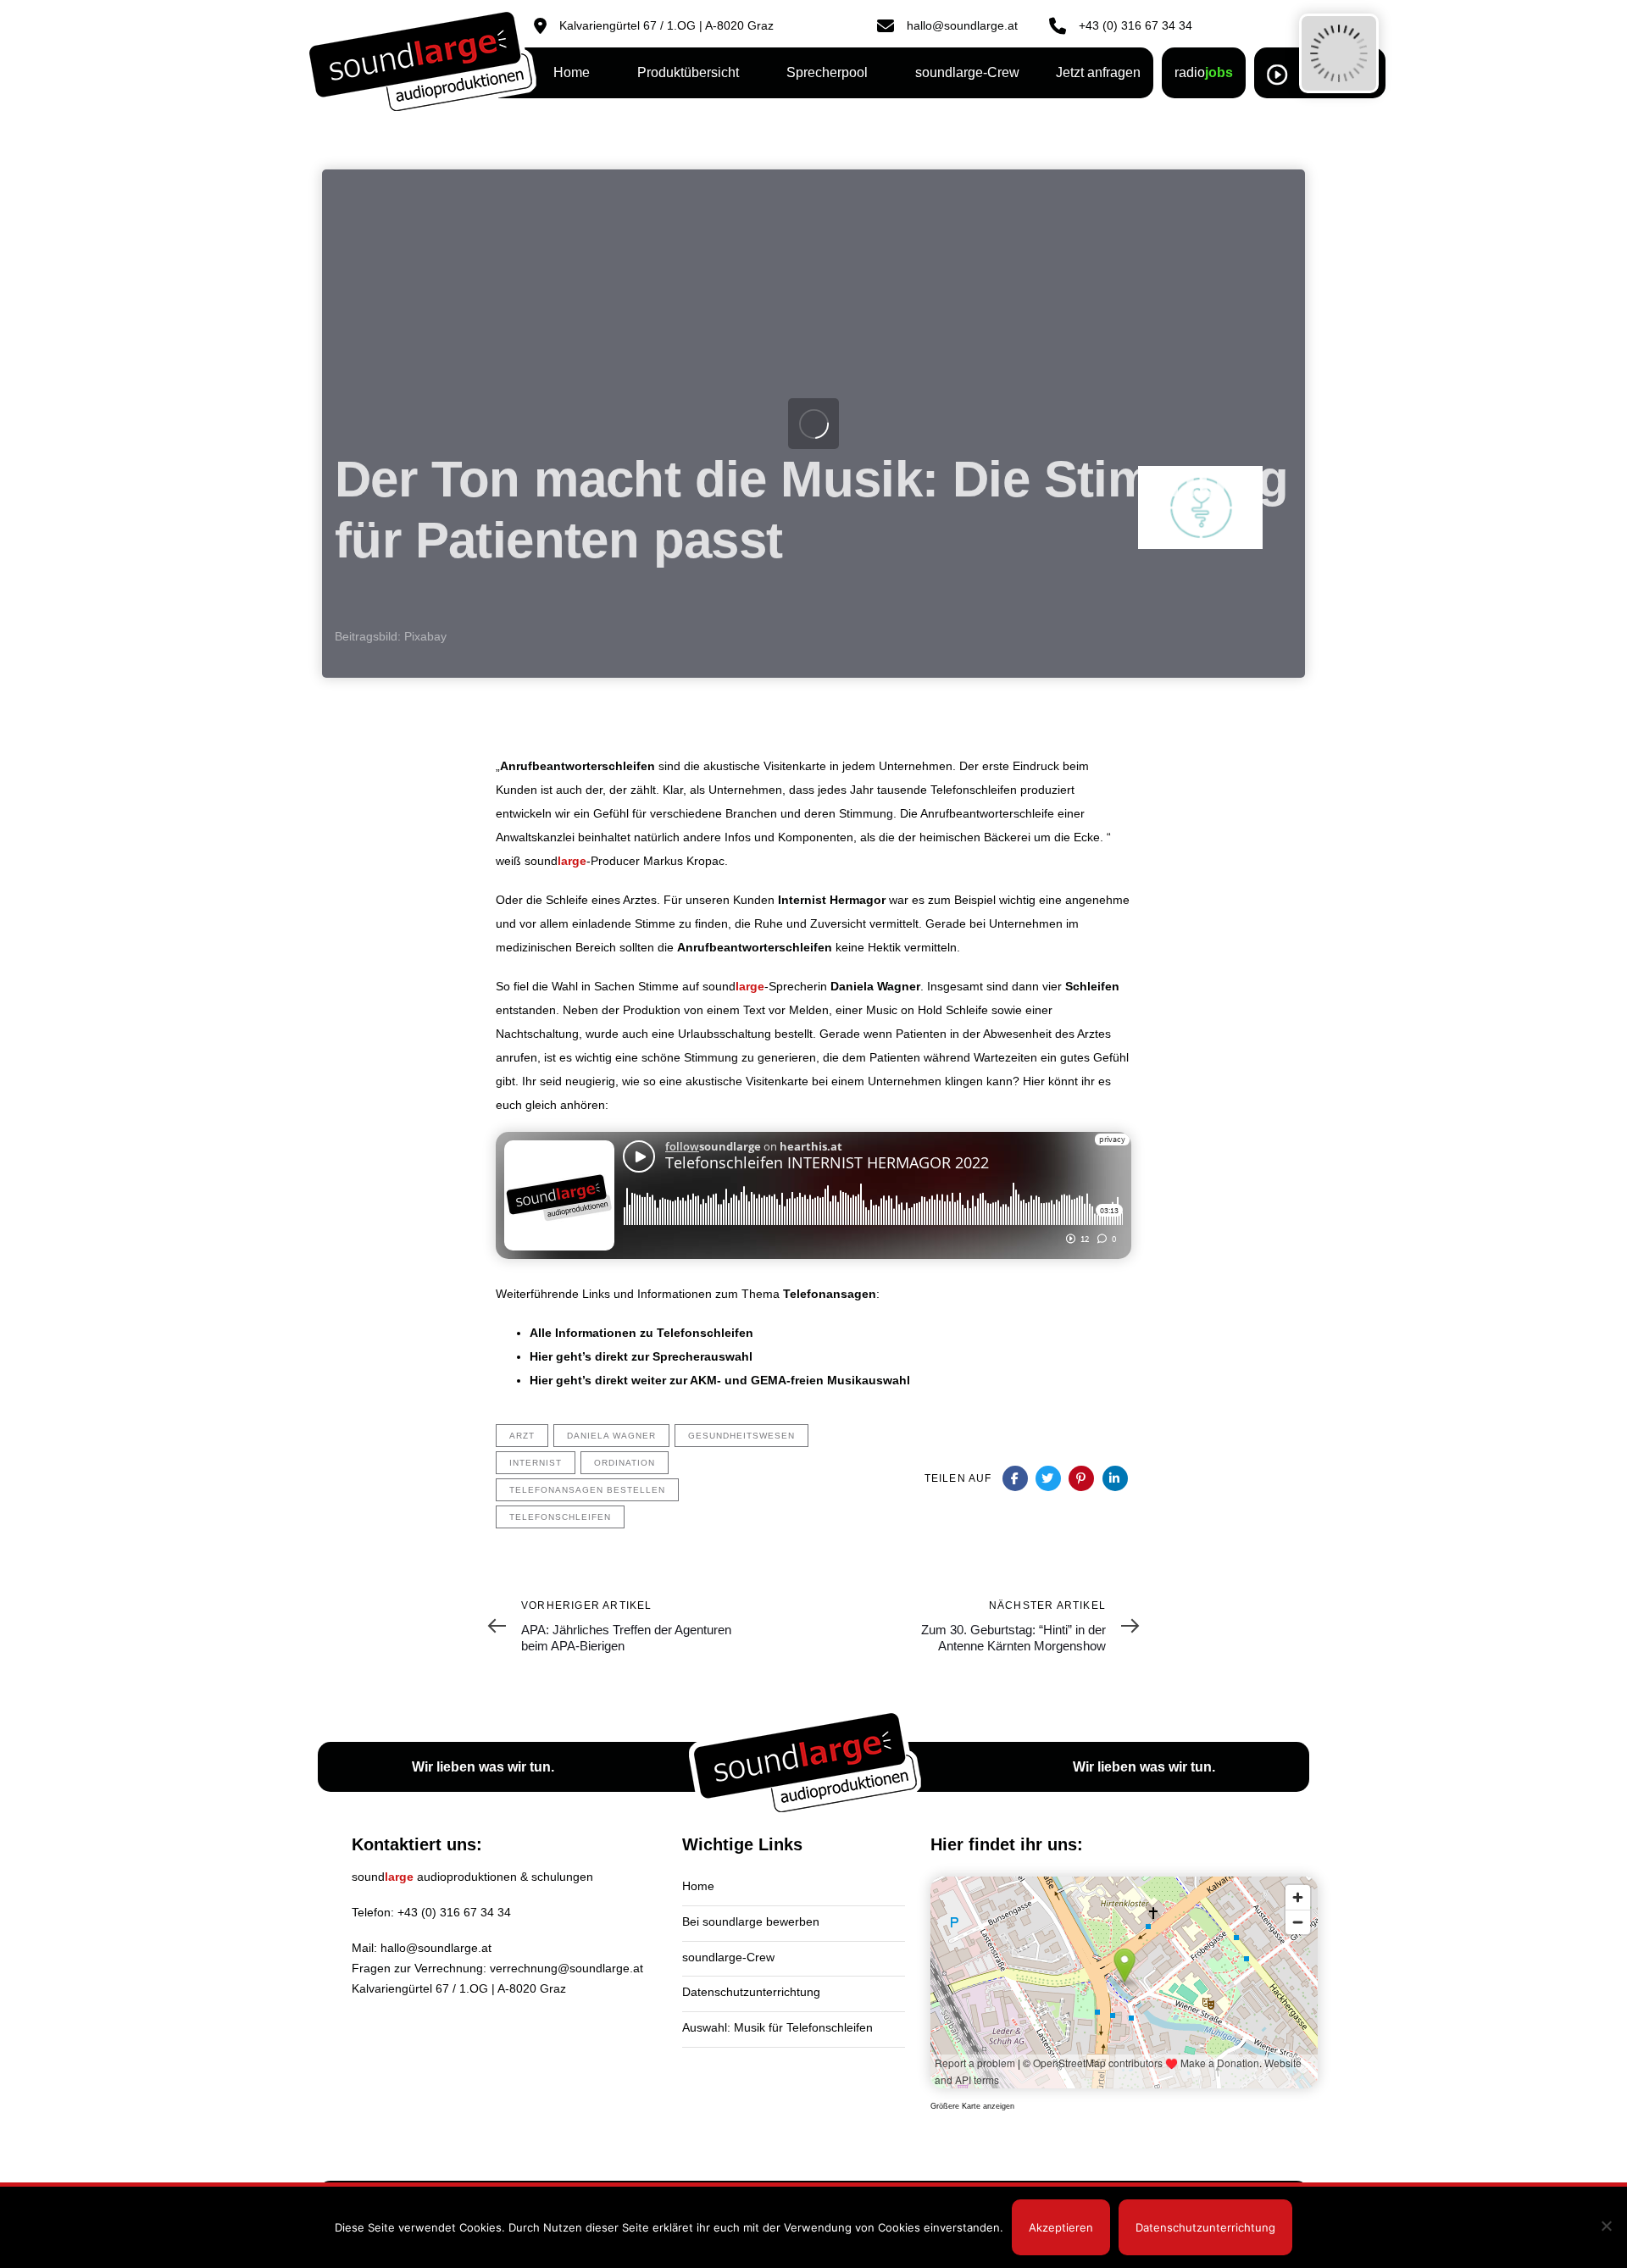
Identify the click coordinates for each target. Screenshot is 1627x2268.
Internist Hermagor (832, 900)
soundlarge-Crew (728, 1957)
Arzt (522, 1436)
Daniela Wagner (875, 986)
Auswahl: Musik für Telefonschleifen (777, 2027)
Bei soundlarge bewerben (751, 1921)
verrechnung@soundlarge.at (566, 1968)
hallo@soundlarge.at (436, 1948)
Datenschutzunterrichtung (751, 1992)
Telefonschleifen (560, 1517)
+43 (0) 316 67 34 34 (454, 1912)
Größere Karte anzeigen (972, 2106)
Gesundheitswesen (741, 1436)
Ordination (625, 1463)
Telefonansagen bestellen (587, 1490)
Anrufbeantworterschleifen (578, 766)
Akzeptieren (1061, 2227)
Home (698, 1886)
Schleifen (1092, 986)
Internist (536, 1463)
